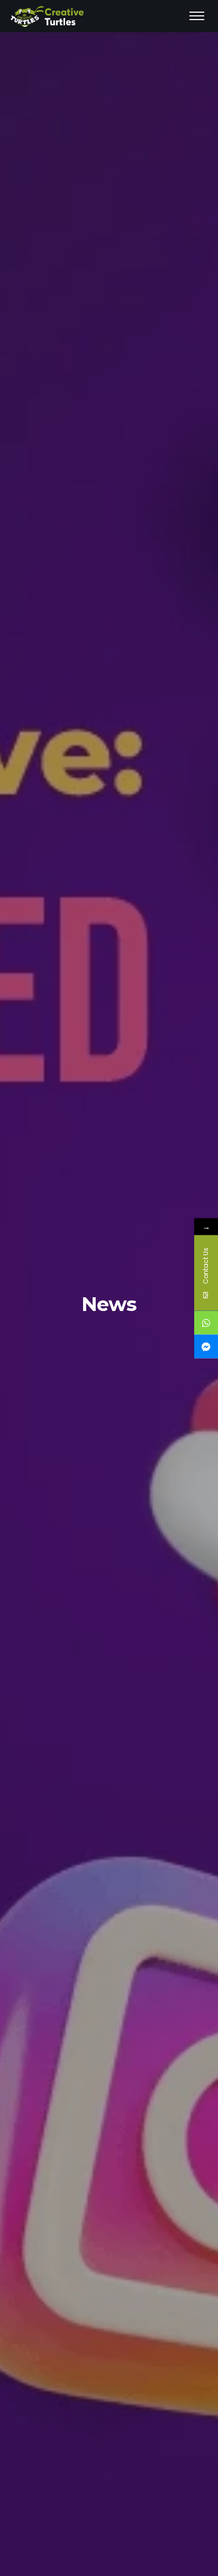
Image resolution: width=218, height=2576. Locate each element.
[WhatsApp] (206, 1322)
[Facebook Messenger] (206, 1346)
